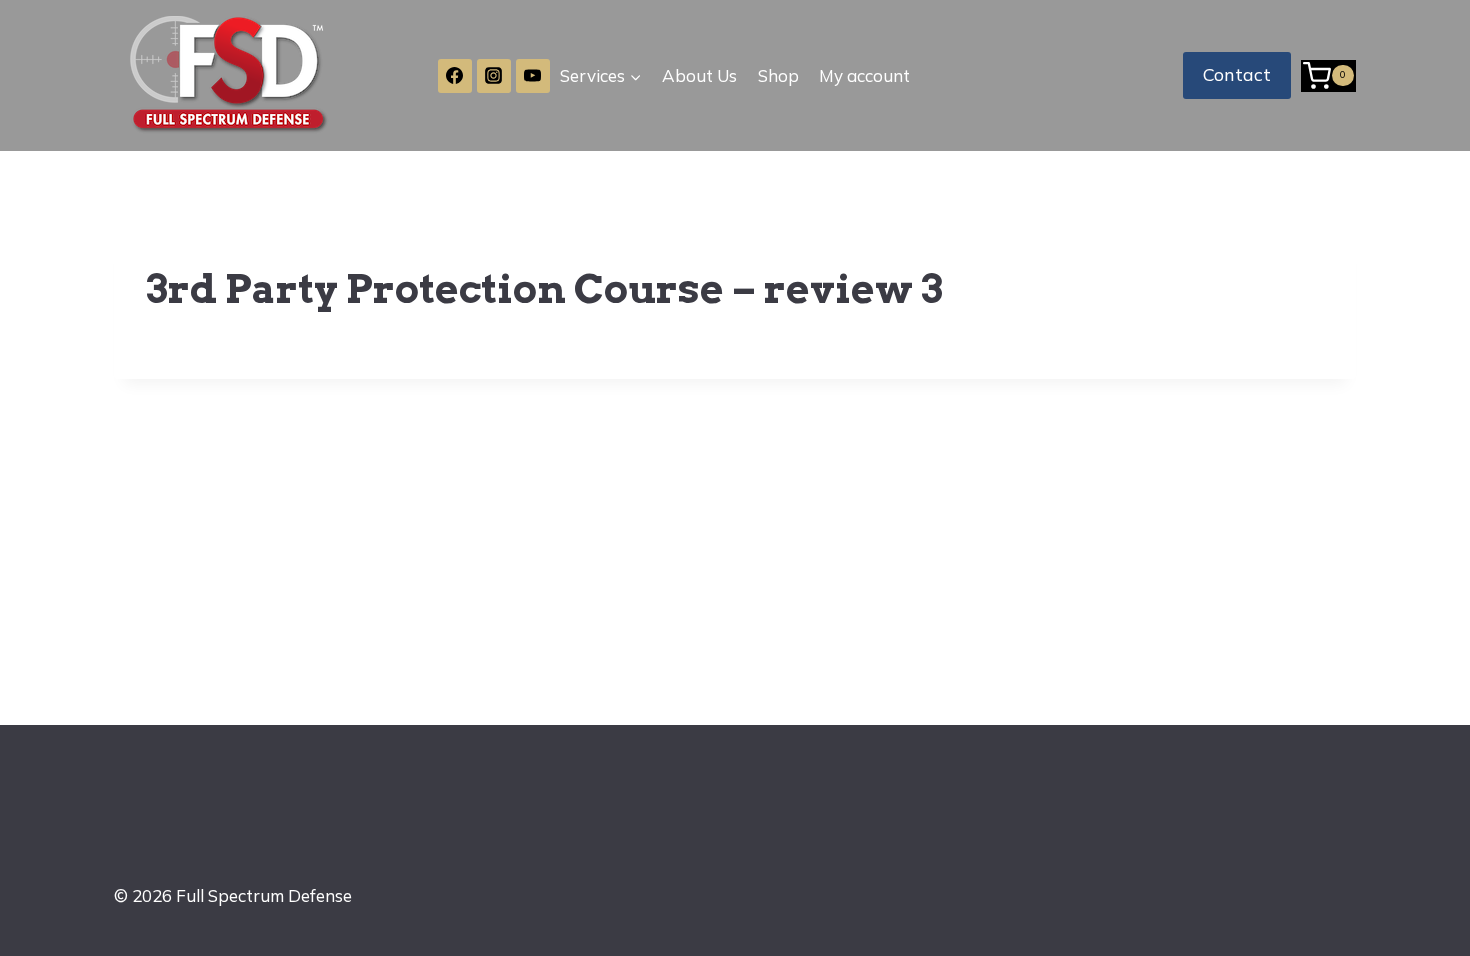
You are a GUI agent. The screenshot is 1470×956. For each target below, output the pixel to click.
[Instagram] (494, 76)
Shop (778, 75)
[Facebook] (455, 76)
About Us (699, 75)
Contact (1237, 74)
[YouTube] (533, 76)
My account (864, 75)
